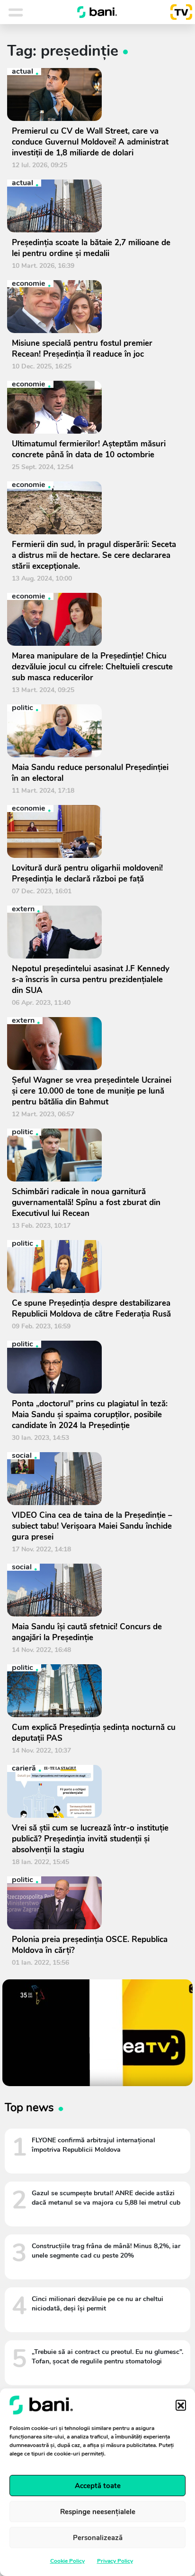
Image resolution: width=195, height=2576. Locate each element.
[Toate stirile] (28, 12)
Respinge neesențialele (98, 2512)
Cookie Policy (67, 2561)
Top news (29, 2107)
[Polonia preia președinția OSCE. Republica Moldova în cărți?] (94, 1903)
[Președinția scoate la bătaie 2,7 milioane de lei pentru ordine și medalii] (94, 206)
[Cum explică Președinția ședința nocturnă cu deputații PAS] (94, 1691)
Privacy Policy (115, 2561)
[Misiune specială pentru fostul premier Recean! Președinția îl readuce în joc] (94, 307)
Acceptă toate (98, 2486)
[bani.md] (97, 12)
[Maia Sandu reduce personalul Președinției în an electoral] (94, 731)
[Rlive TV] (177, 12)
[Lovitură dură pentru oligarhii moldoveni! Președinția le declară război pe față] (94, 831)
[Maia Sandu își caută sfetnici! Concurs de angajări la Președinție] (94, 1590)
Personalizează (98, 2538)
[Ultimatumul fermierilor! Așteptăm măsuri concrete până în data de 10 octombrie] (94, 407)
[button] (181, 2405)
